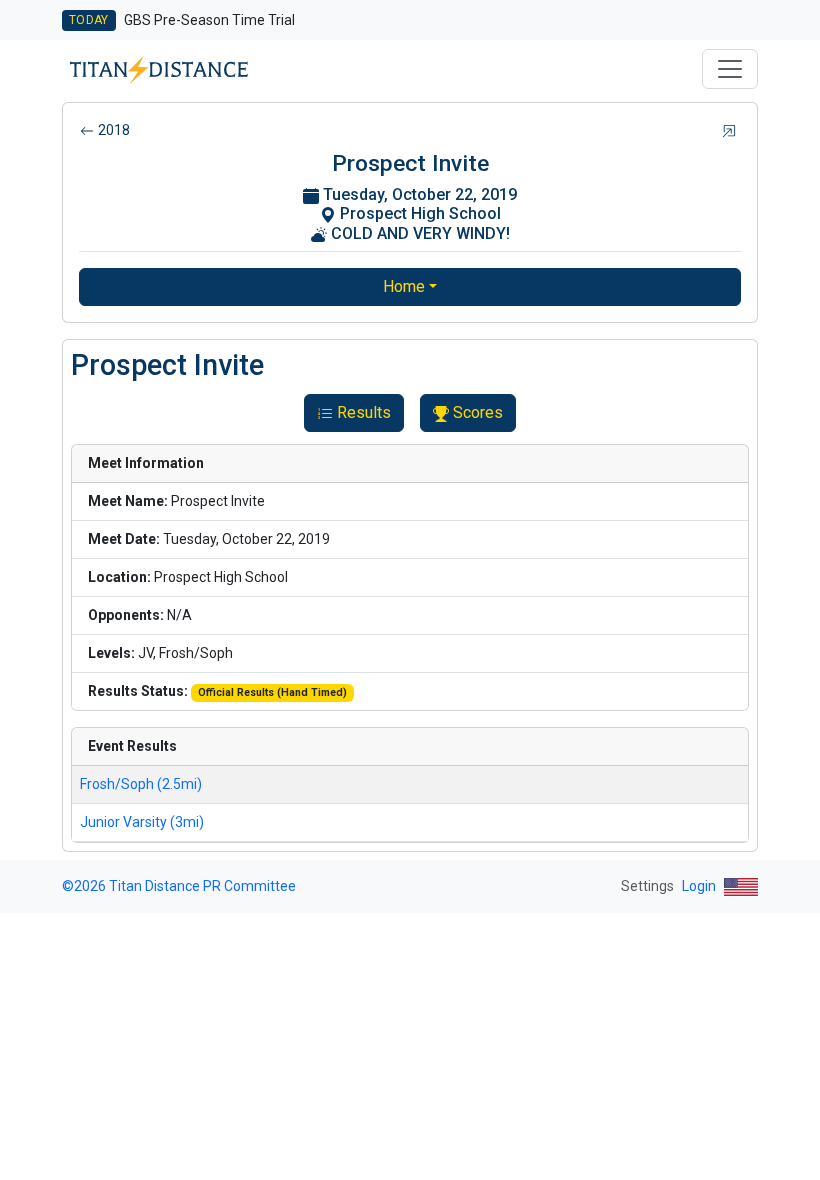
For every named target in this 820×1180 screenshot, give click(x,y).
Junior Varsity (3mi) (142, 822)
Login (699, 886)
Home (404, 286)
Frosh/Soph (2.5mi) (141, 784)
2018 (114, 130)
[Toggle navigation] (730, 69)
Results (364, 412)
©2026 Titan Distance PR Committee (179, 886)
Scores (478, 412)
